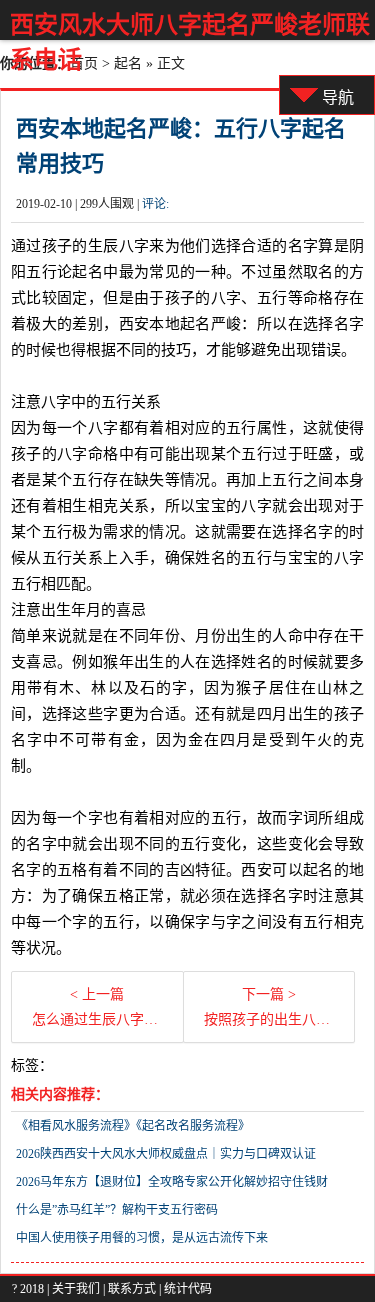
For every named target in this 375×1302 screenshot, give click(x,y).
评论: (155, 204)
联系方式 (132, 1289)
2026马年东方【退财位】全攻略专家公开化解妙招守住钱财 (172, 1182)
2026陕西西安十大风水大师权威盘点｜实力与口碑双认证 (166, 1154)
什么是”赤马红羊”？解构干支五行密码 (117, 1210)
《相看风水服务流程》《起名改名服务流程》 (133, 1126)
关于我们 (76, 1289)
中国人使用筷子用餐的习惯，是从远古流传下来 (142, 1238)
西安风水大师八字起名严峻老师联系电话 (190, 42)
